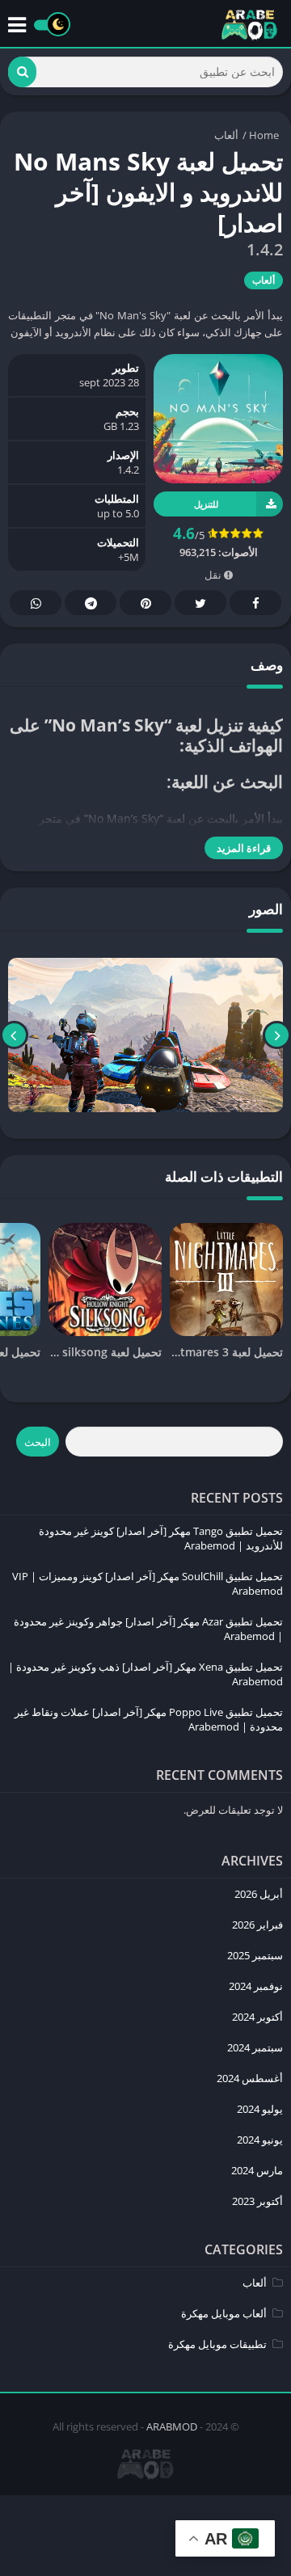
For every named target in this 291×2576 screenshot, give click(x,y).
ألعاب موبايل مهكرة (224, 2313)
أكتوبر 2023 (257, 2201)
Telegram (91, 603)
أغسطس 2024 (250, 2078)
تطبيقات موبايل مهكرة (217, 2344)
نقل (214, 575)
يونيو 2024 (260, 2140)
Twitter (200, 603)
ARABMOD (172, 2426)
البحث (38, 1442)
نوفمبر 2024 (256, 1986)
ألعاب (226, 135)
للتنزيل (206, 504)
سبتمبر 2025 (255, 1955)
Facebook (255, 603)
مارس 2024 (257, 2170)
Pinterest (145, 603)
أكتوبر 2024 (257, 2017)
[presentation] (277, 1035)
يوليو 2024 (260, 2109)
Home (264, 135)
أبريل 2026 (259, 1894)
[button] (22, 72)
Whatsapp (36, 603)
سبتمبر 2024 (255, 2047)
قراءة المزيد (244, 848)
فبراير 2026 (257, 1925)
